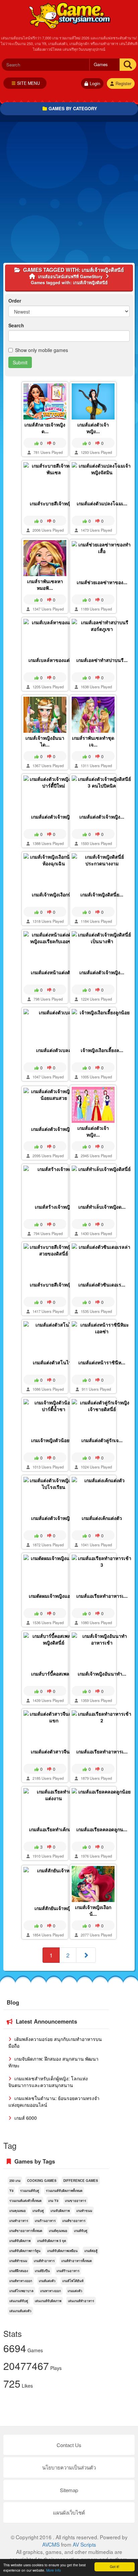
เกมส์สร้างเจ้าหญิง (54, 1207)
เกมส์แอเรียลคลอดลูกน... (102, 1829)
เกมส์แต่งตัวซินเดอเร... (102, 1284)
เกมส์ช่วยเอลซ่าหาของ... (102, 582)
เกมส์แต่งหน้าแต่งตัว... (54, 972)
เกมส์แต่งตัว (47, 2281)
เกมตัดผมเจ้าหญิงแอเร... (54, 1596)
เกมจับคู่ (38, 2211)
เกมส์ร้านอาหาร (68, 2271)
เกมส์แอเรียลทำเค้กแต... (54, 1829)
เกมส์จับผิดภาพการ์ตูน (25, 2251)
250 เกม (15, 2181)
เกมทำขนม (84, 2211)
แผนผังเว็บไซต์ (69, 2512)
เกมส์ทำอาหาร (44, 2261)
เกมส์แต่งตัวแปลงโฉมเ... (102, 503)
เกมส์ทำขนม (18, 2261)
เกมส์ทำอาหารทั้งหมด (77, 2261)
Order (15, 301)
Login (95, 83)
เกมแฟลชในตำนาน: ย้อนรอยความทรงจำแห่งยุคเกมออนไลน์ (54, 2101)
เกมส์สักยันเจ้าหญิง (54, 1908)
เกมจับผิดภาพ (60, 2211)
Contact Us (69, 2445)
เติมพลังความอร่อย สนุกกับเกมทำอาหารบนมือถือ (55, 2042)
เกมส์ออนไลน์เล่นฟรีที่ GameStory (69, 15)
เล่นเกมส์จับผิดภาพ (48, 2301)
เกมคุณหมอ (18, 2211)
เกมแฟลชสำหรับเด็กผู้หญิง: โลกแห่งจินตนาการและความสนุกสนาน (48, 2082)
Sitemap (69, 2490)
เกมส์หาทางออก (21, 2281)
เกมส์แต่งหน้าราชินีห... (102, 1362)
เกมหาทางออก (51, 2291)
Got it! (115, 2566)
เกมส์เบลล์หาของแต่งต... (54, 660)
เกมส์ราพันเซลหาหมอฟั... (45, 584)
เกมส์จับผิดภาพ (20, 2241)
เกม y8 (53, 2201)
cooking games (42, 2181)
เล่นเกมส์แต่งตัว (20, 2311)
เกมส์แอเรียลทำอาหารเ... (102, 1596)
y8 (11, 2191)
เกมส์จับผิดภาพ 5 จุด (52, 2241)
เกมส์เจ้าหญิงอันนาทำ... (102, 1674)
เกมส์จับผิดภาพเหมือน (62, 2251)
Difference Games (81, 2181)
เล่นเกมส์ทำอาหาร (81, 2301)
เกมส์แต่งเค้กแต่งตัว (102, 1518)
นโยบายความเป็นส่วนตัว (69, 2467)
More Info (54, 2570)
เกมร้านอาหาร (45, 2221)
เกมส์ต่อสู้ (91, 2251)
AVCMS (51, 2544)
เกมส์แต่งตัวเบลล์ (54, 1050)
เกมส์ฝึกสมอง (19, 2271)
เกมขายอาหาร (76, 2201)
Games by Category (73, 108)
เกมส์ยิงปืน (42, 2271)
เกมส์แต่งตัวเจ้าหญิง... (93, 428)
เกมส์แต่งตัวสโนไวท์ (54, 1362)
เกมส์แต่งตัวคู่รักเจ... (102, 1440)
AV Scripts (84, 2544)
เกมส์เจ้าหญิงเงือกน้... (54, 894)
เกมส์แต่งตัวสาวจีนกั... (54, 1751)
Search (16, 325)
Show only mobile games (42, 350)
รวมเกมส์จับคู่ (30, 2191)
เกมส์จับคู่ (81, 2231)
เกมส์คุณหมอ (58, 2231)
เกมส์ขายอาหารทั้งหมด (26, 2231)
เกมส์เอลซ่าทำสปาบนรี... (102, 660)
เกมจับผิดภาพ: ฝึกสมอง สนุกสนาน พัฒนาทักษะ (53, 2062)
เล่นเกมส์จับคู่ (19, 2301)
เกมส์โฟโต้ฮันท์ (73, 2281)
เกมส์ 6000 (25, 2118)
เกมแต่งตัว (75, 2291)
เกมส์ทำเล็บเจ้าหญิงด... (102, 1207)
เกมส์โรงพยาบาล (21, 2291)
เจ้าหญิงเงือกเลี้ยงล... (102, 1050)
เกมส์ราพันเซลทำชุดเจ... (93, 741)
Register (123, 83)
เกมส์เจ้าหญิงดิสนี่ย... (102, 894)
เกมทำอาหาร (19, 2221)
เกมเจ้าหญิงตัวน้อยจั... (54, 1440)
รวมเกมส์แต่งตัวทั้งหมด (25, 2201)
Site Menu (28, 83)
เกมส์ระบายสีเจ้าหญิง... (54, 503)
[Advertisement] (69, 194)
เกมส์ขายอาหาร (74, 2221)
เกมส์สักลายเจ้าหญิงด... (45, 428)
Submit (20, 362)
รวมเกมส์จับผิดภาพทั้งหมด (64, 2191)
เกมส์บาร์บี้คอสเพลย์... (54, 1674)
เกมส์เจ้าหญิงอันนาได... (45, 741)
